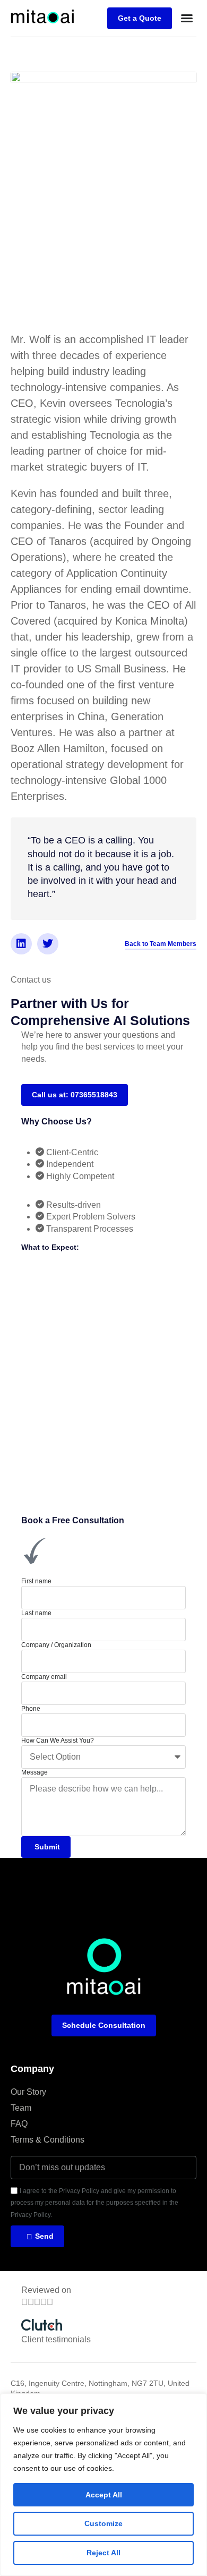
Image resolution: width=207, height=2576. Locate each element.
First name (36, 1581)
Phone (31, 1709)
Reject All (103, 2553)
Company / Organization (56, 1645)
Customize (103, 2523)
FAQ (19, 2124)
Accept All (104, 2495)
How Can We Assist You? (58, 1741)
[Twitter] (48, 944)
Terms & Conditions (48, 2140)
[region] (103, 2485)
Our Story (28, 2092)
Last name (36, 1613)
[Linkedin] (21, 944)
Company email (44, 1677)
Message (34, 1772)
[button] (187, 18)
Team (21, 2108)
